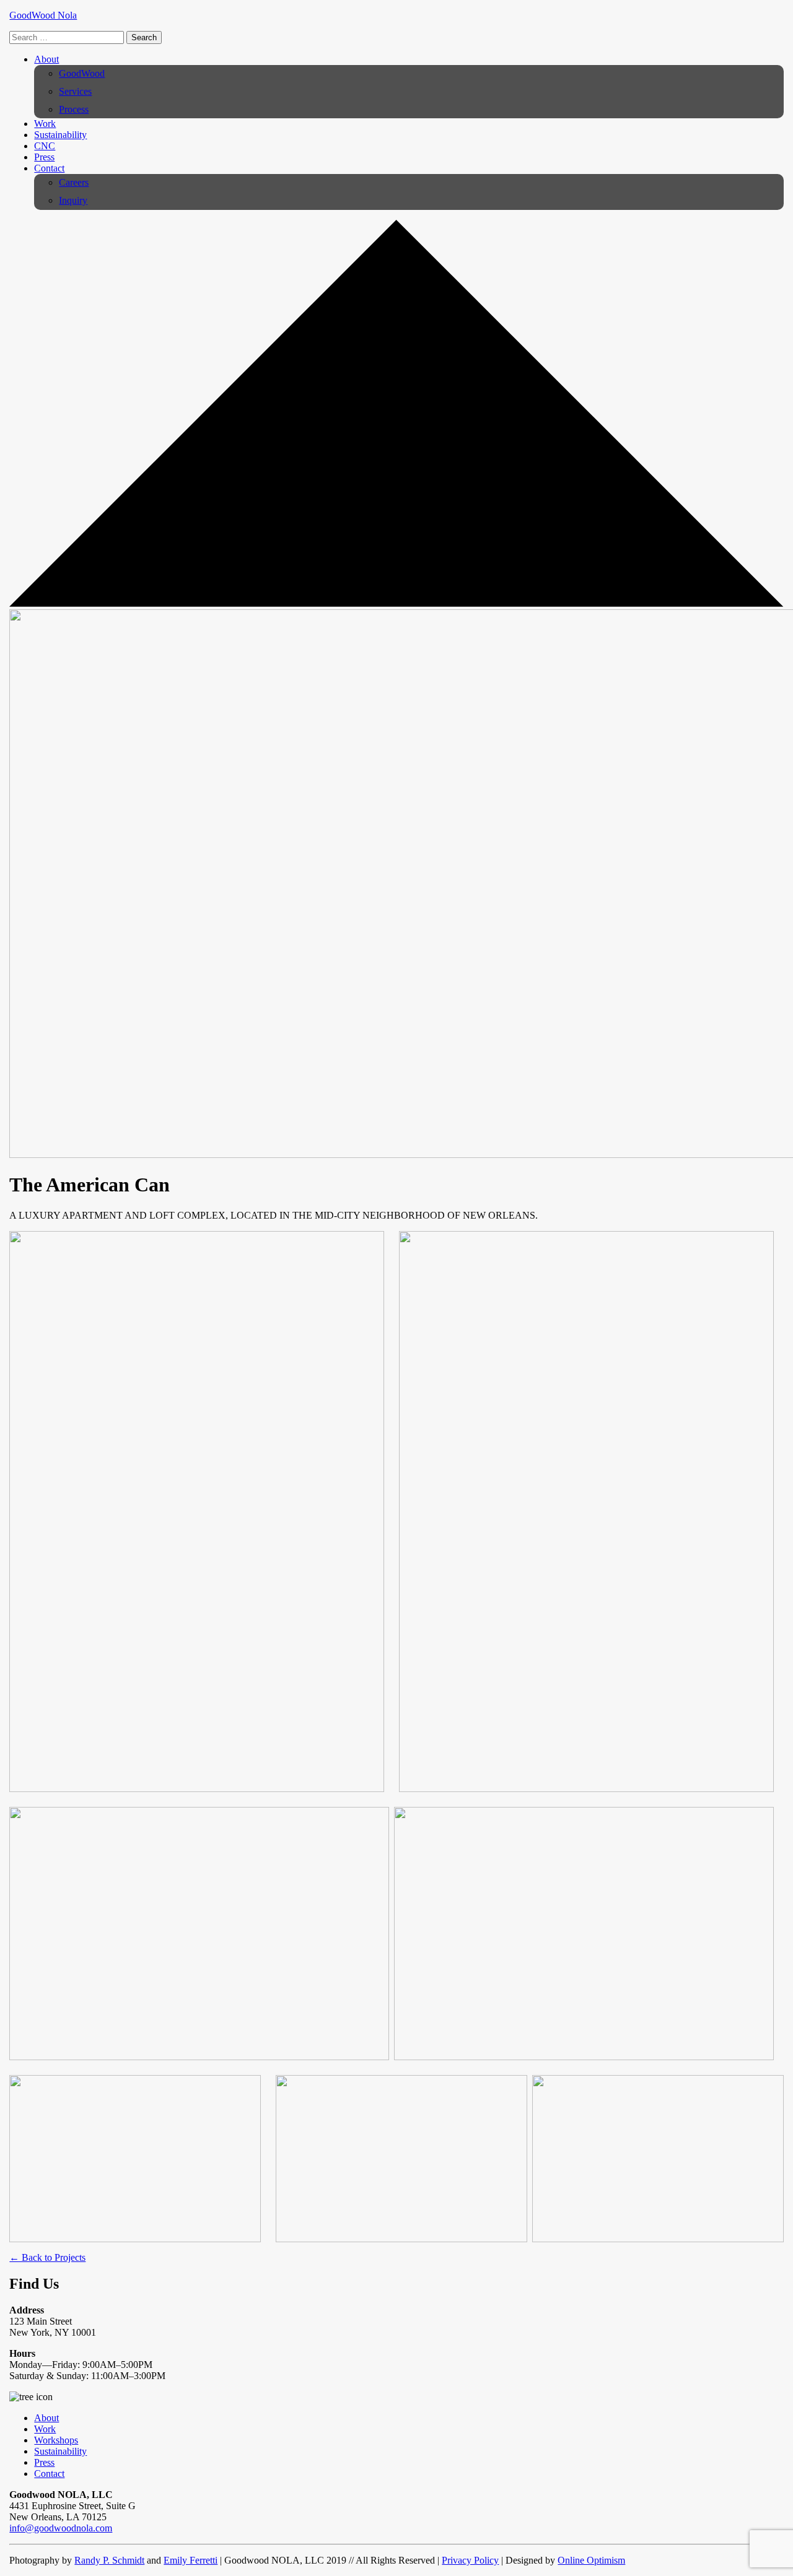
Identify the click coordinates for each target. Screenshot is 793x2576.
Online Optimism (591, 2560)
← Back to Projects (47, 2257)
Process (74, 109)
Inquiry (73, 200)
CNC (45, 146)
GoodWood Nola (43, 15)
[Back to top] (396, 603)
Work (45, 124)
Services (75, 91)
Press (44, 157)
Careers (74, 182)
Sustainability (60, 135)
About (46, 59)
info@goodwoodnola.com (61, 2528)
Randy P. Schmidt (109, 2560)
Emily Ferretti (191, 2560)
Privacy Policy (470, 2560)
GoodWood (82, 73)
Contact (49, 168)
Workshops (56, 2440)
